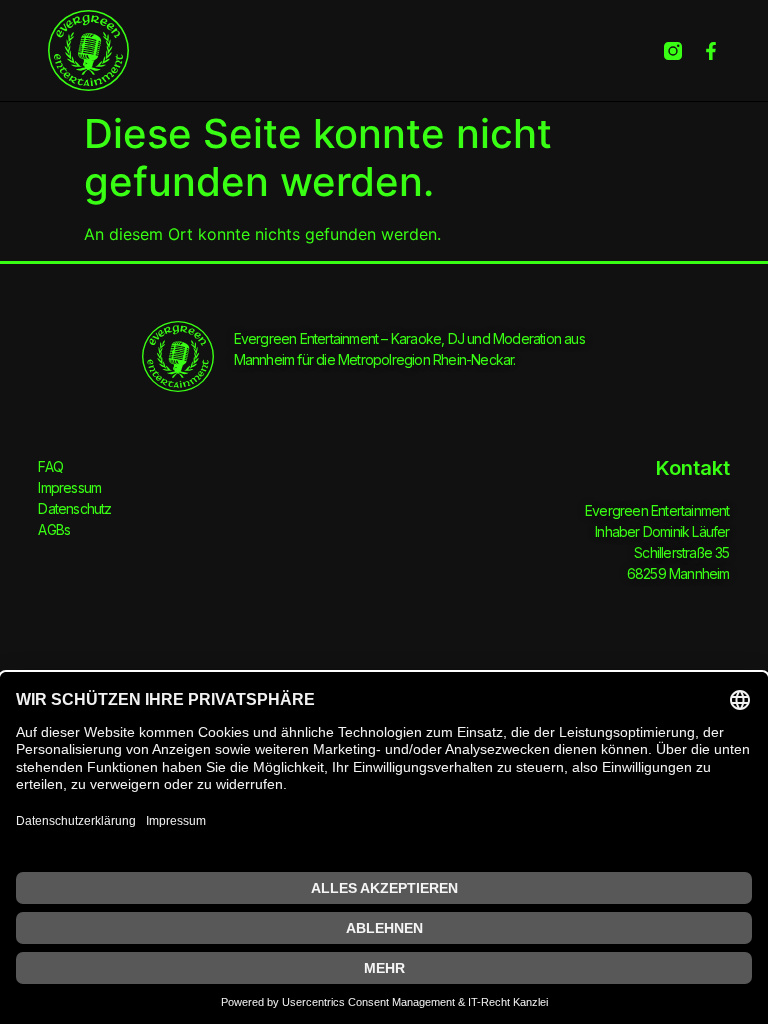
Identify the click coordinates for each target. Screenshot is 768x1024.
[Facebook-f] (711, 51)
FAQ (50, 466)
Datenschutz (74, 508)
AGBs (54, 529)
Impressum (69, 487)
